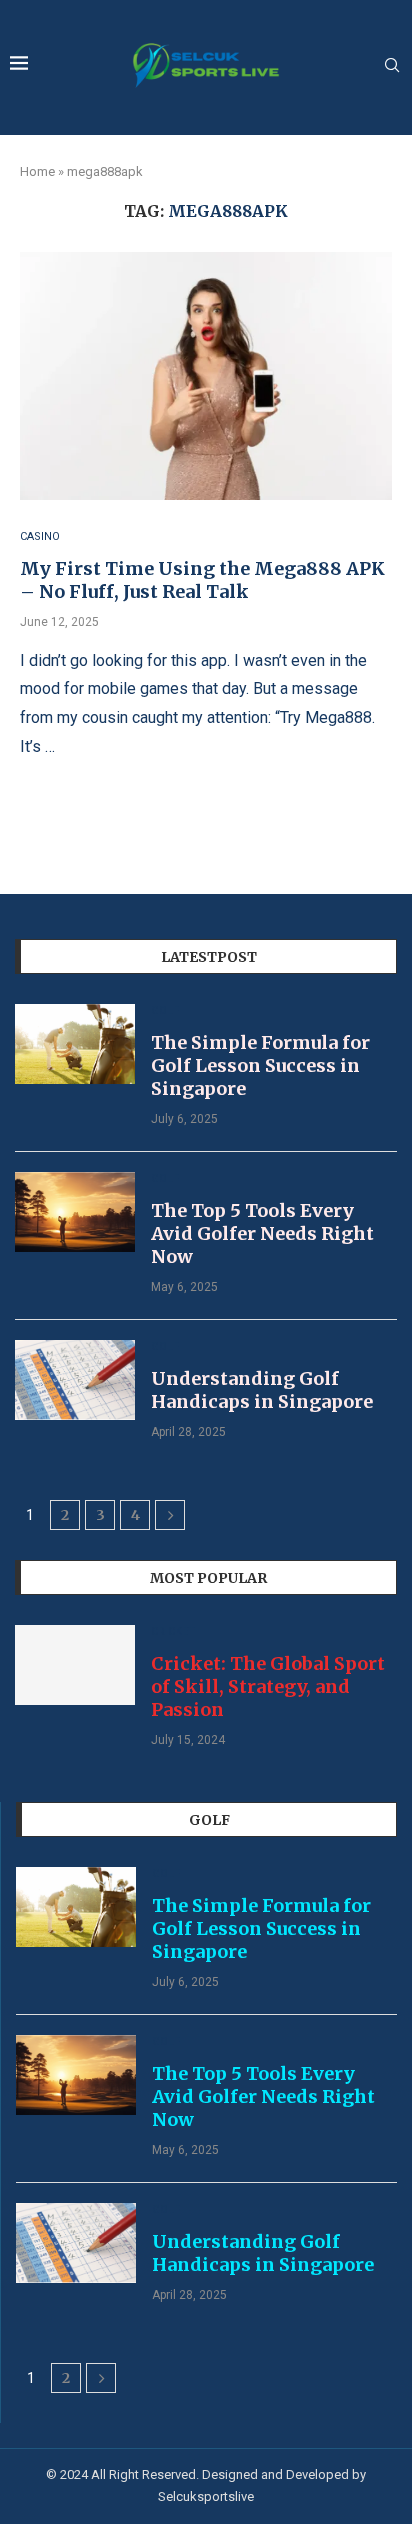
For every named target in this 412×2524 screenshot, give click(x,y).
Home (37, 171)
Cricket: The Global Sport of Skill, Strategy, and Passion (268, 1686)
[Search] (392, 66)
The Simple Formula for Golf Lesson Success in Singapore (260, 1065)
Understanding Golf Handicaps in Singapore (262, 1390)
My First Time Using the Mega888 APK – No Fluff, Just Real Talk (202, 580)
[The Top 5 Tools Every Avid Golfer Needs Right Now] (75, 1212)
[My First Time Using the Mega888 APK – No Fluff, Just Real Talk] (206, 376)
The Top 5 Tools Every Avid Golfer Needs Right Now (262, 1233)
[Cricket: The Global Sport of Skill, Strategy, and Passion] (75, 1665)
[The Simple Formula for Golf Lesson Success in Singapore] (75, 1044)
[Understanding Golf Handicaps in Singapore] (75, 1380)
